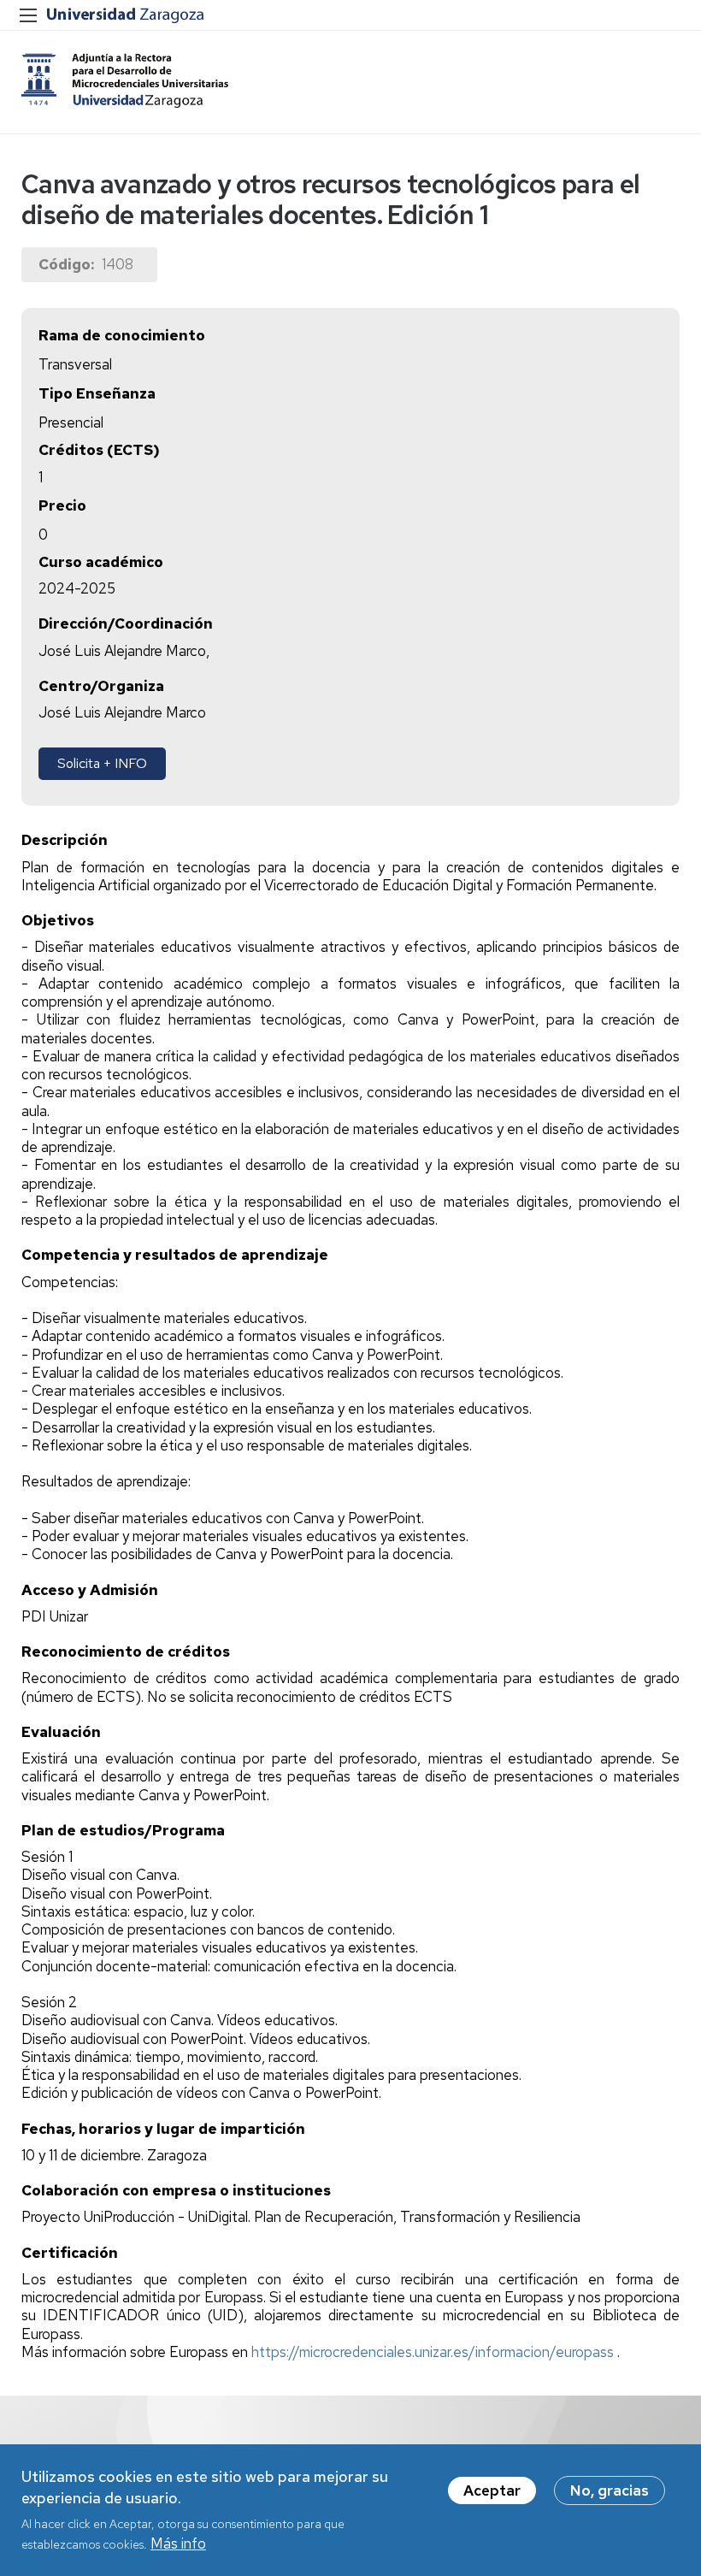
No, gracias (610, 2490)
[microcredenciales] (126, 80)
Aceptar (492, 2490)
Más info (178, 2544)
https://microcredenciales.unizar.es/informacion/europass (434, 2352)
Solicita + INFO (102, 763)
